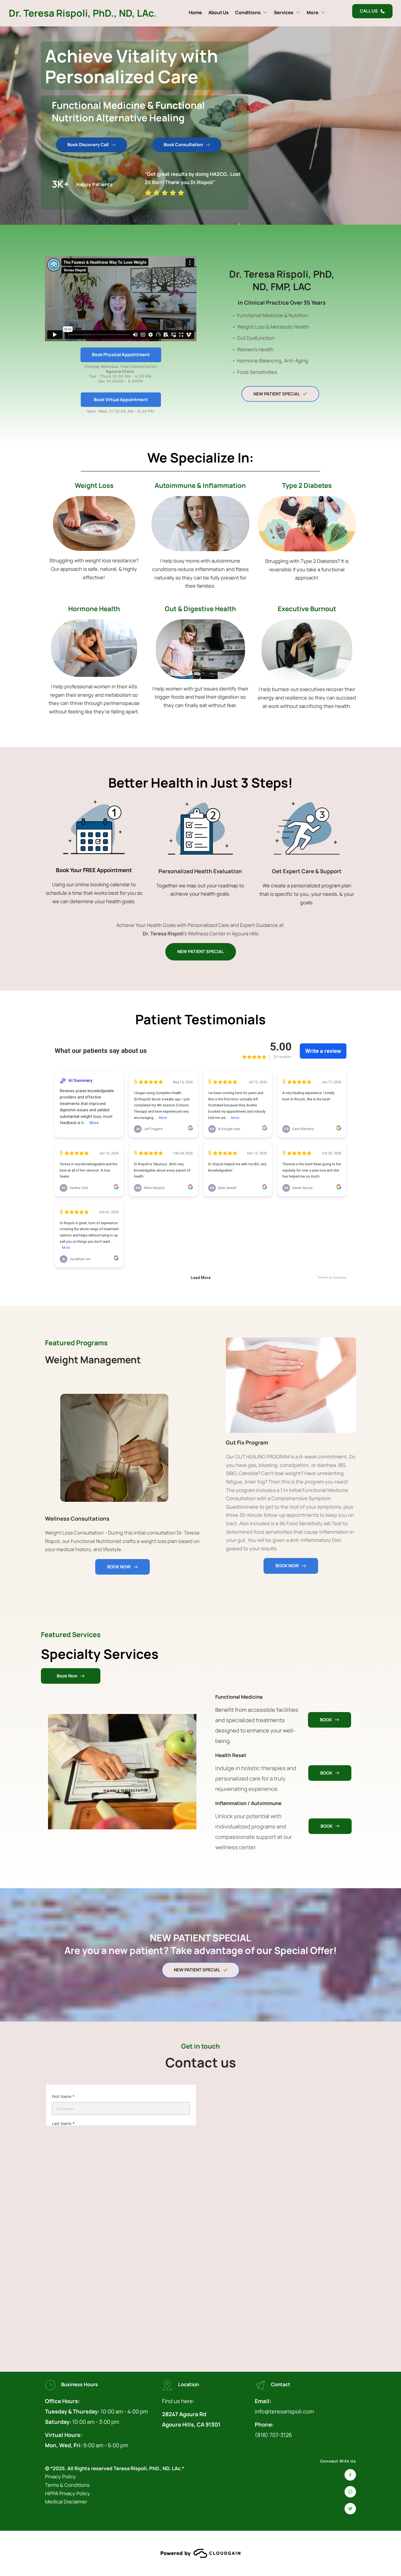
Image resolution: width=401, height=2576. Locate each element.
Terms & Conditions (68, 2485)
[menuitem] (195, 12)
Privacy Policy (60, 2476)
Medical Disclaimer (67, 2502)
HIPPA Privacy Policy (68, 2493)
